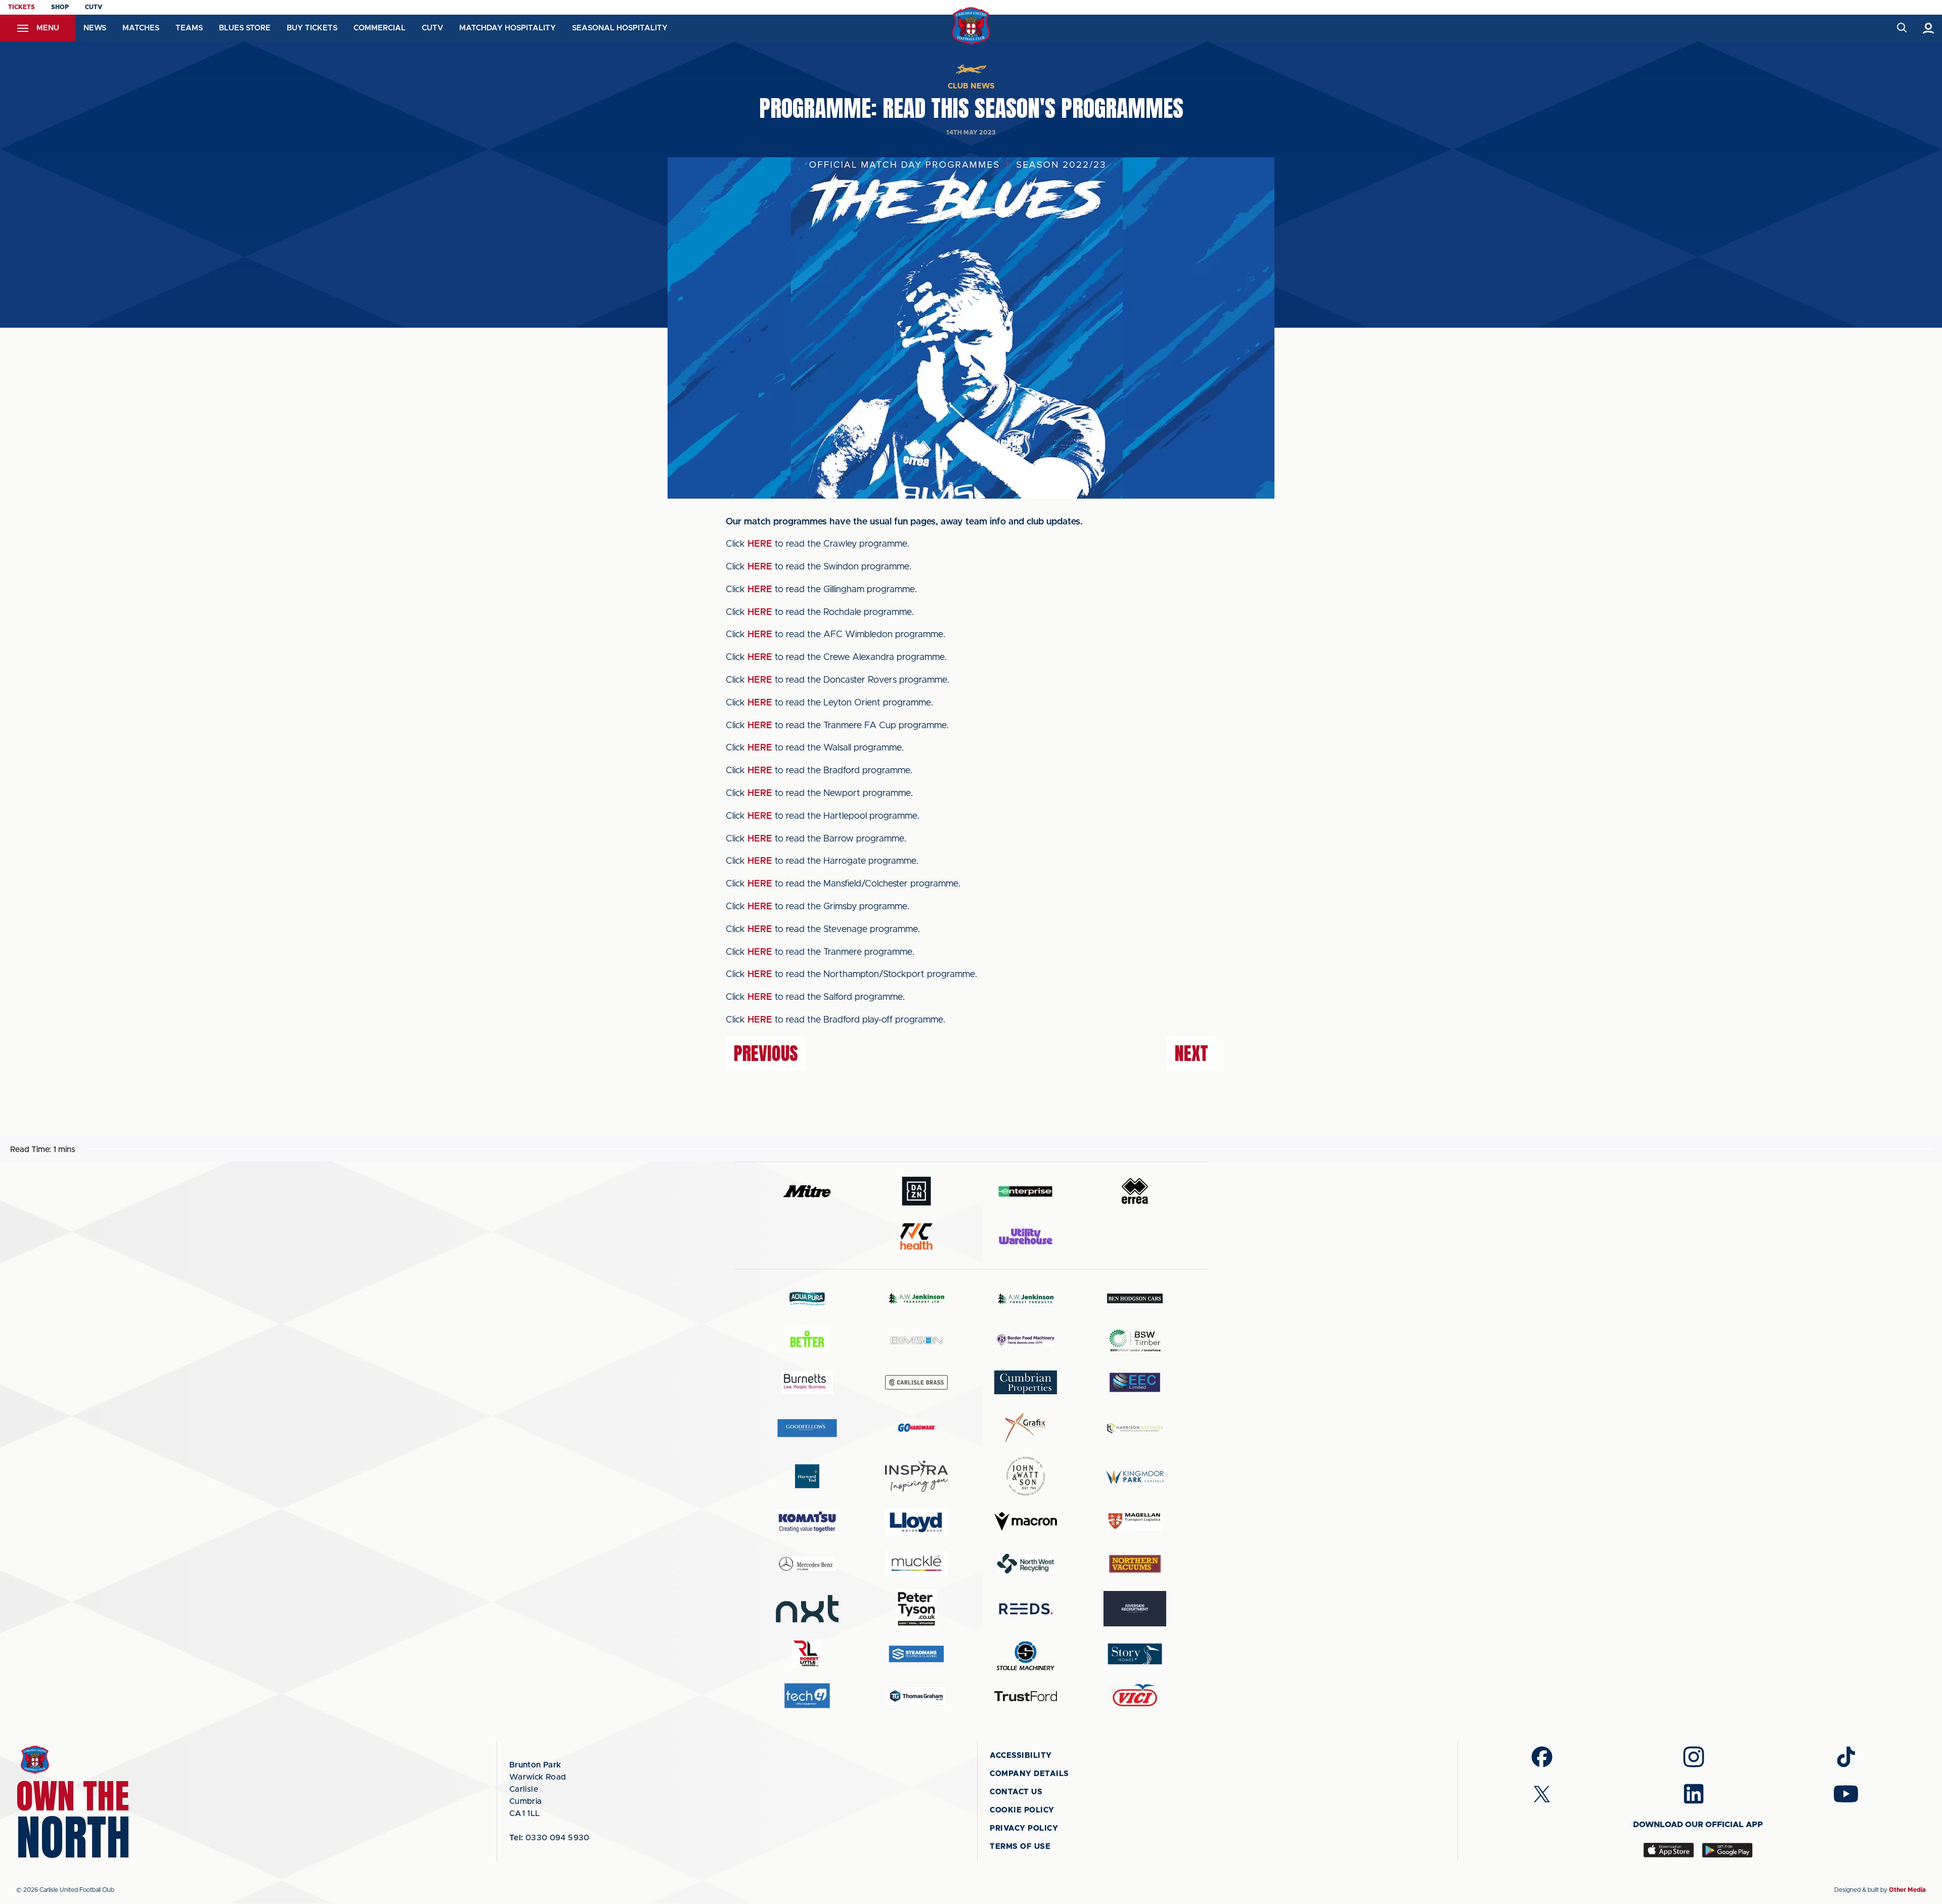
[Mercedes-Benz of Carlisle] (807, 1563)
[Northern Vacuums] (1135, 1563)
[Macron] (1026, 1521)
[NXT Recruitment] (807, 1609)
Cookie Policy (1022, 1810)
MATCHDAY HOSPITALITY (507, 28)
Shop (60, 7)
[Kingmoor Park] (1135, 1476)
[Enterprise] (1026, 1191)
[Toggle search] (1901, 28)
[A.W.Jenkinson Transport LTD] (916, 1298)
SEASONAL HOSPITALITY (620, 28)
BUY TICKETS (312, 28)
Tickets (21, 7)
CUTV (94, 7)
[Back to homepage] (971, 26)
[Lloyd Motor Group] (916, 1522)
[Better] (807, 1340)
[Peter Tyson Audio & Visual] (916, 1609)
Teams (189, 28)
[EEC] (1135, 1382)
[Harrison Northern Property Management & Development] (1135, 1428)
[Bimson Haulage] (916, 1340)
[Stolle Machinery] (1026, 1654)
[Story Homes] (1135, 1654)
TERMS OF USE (1020, 1847)
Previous (766, 1053)
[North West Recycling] (1026, 1563)
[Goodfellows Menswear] (807, 1428)
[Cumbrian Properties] (1026, 1382)
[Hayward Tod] (807, 1476)
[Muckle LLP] (916, 1563)
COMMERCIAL (380, 28)
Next (1191, 1053)
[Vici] (1135, 1696)
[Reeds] (1026, 1609)
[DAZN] (916, 1191)
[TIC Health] (916, 1236)
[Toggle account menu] (1929, 28)
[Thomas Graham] (916, 1696)
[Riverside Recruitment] (1135, 1609)
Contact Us (1016, 1792)
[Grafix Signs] (1026, 1428)
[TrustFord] (1026, 1696)
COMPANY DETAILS (1029, 1774)
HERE (760, 544)
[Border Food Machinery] (1026, 1340)
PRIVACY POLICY (1024, 1828)
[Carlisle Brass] (916, 1382)
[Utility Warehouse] (1026, 1236)
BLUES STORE (245, 28)
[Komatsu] (807, 1522)
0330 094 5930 (549, 1838)
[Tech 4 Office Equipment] (807, 1696)
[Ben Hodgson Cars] (1135, 1298)
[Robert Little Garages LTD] (807, 1654)
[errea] (1135, 1191)
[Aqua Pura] (807, 1298)
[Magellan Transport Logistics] (1135, 1521)
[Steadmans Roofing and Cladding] (916, 1654)
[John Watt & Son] (1026, 1476)
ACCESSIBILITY (1021, 1756)
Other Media (1907, 1890)
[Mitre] (807, 1191)
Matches (141, 28)
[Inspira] (916, 1476)
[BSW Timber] (1135, 1340)
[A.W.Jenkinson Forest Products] (1026, 1298)
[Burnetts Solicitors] (807, 1382)
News (95, 28)
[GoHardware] (916, 1428)
